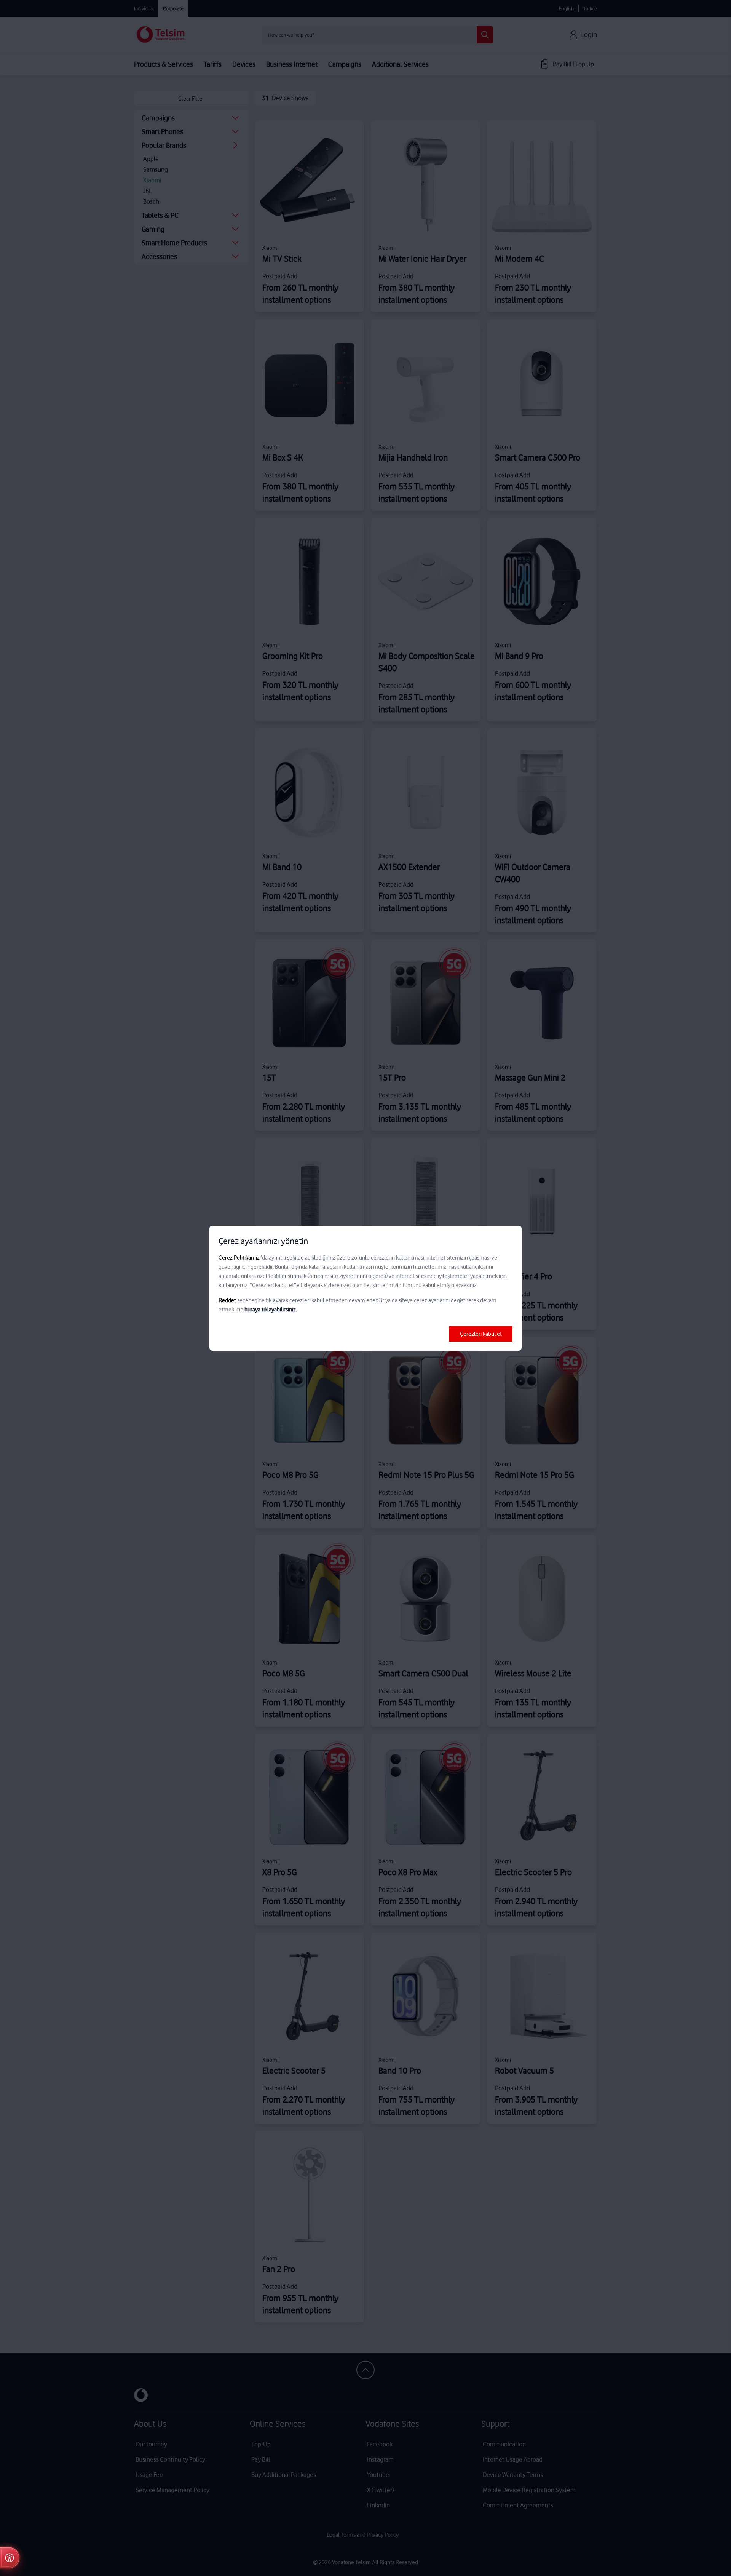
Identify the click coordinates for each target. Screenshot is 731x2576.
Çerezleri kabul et (481, 1334)
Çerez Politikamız (239, 1258)
